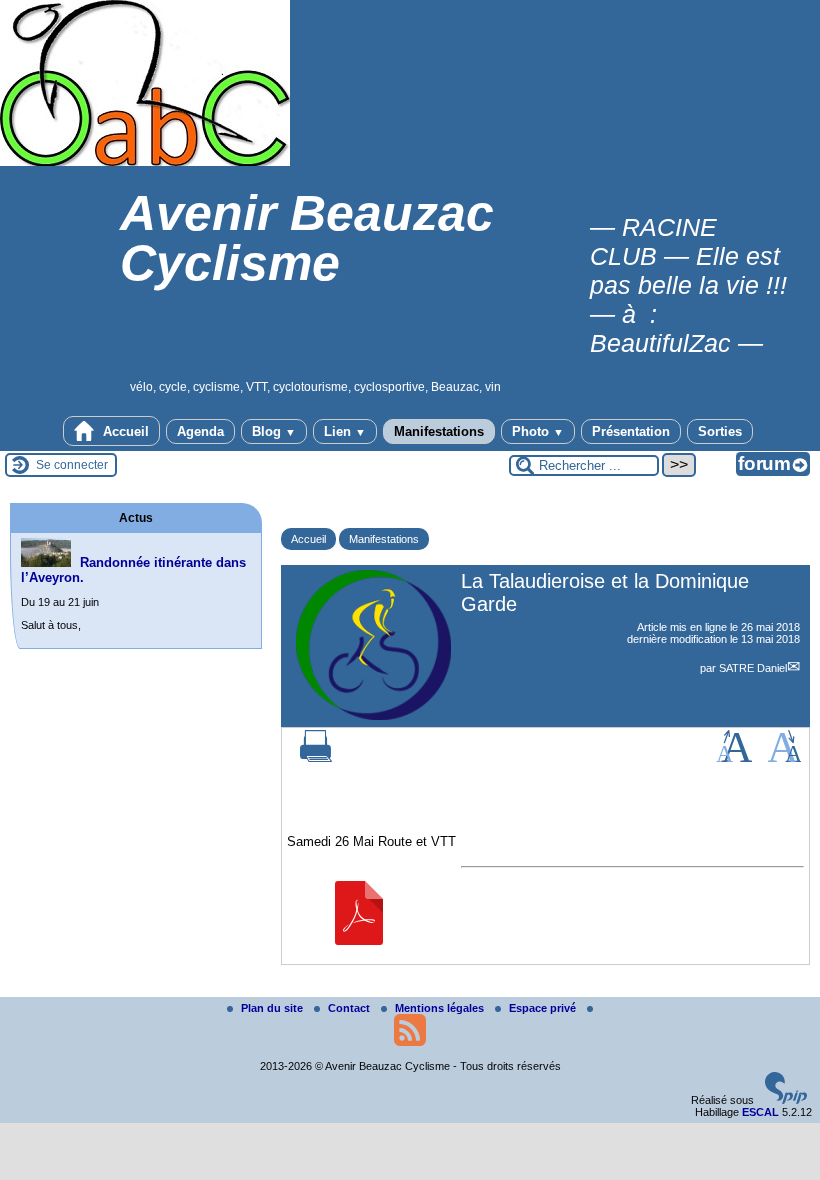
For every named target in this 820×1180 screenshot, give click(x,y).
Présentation (631, 431)
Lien (345, 431)
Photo (538, 431)
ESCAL (760, 1112)
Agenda (200, 431)
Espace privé (544, 1008)
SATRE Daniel (753, 668)
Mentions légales (441, 1008)
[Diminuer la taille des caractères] (784, 758)
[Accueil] (145, 162)
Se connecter (72, 465)
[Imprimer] (316, 758)
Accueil (124, 431)
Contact (350, 1008)
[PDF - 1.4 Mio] (359, 940)
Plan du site (273, 1008)
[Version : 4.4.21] (786, 1100)
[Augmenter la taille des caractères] (734, 758)
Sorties (720, 431)
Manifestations (439, 431)
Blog (274, 431)
